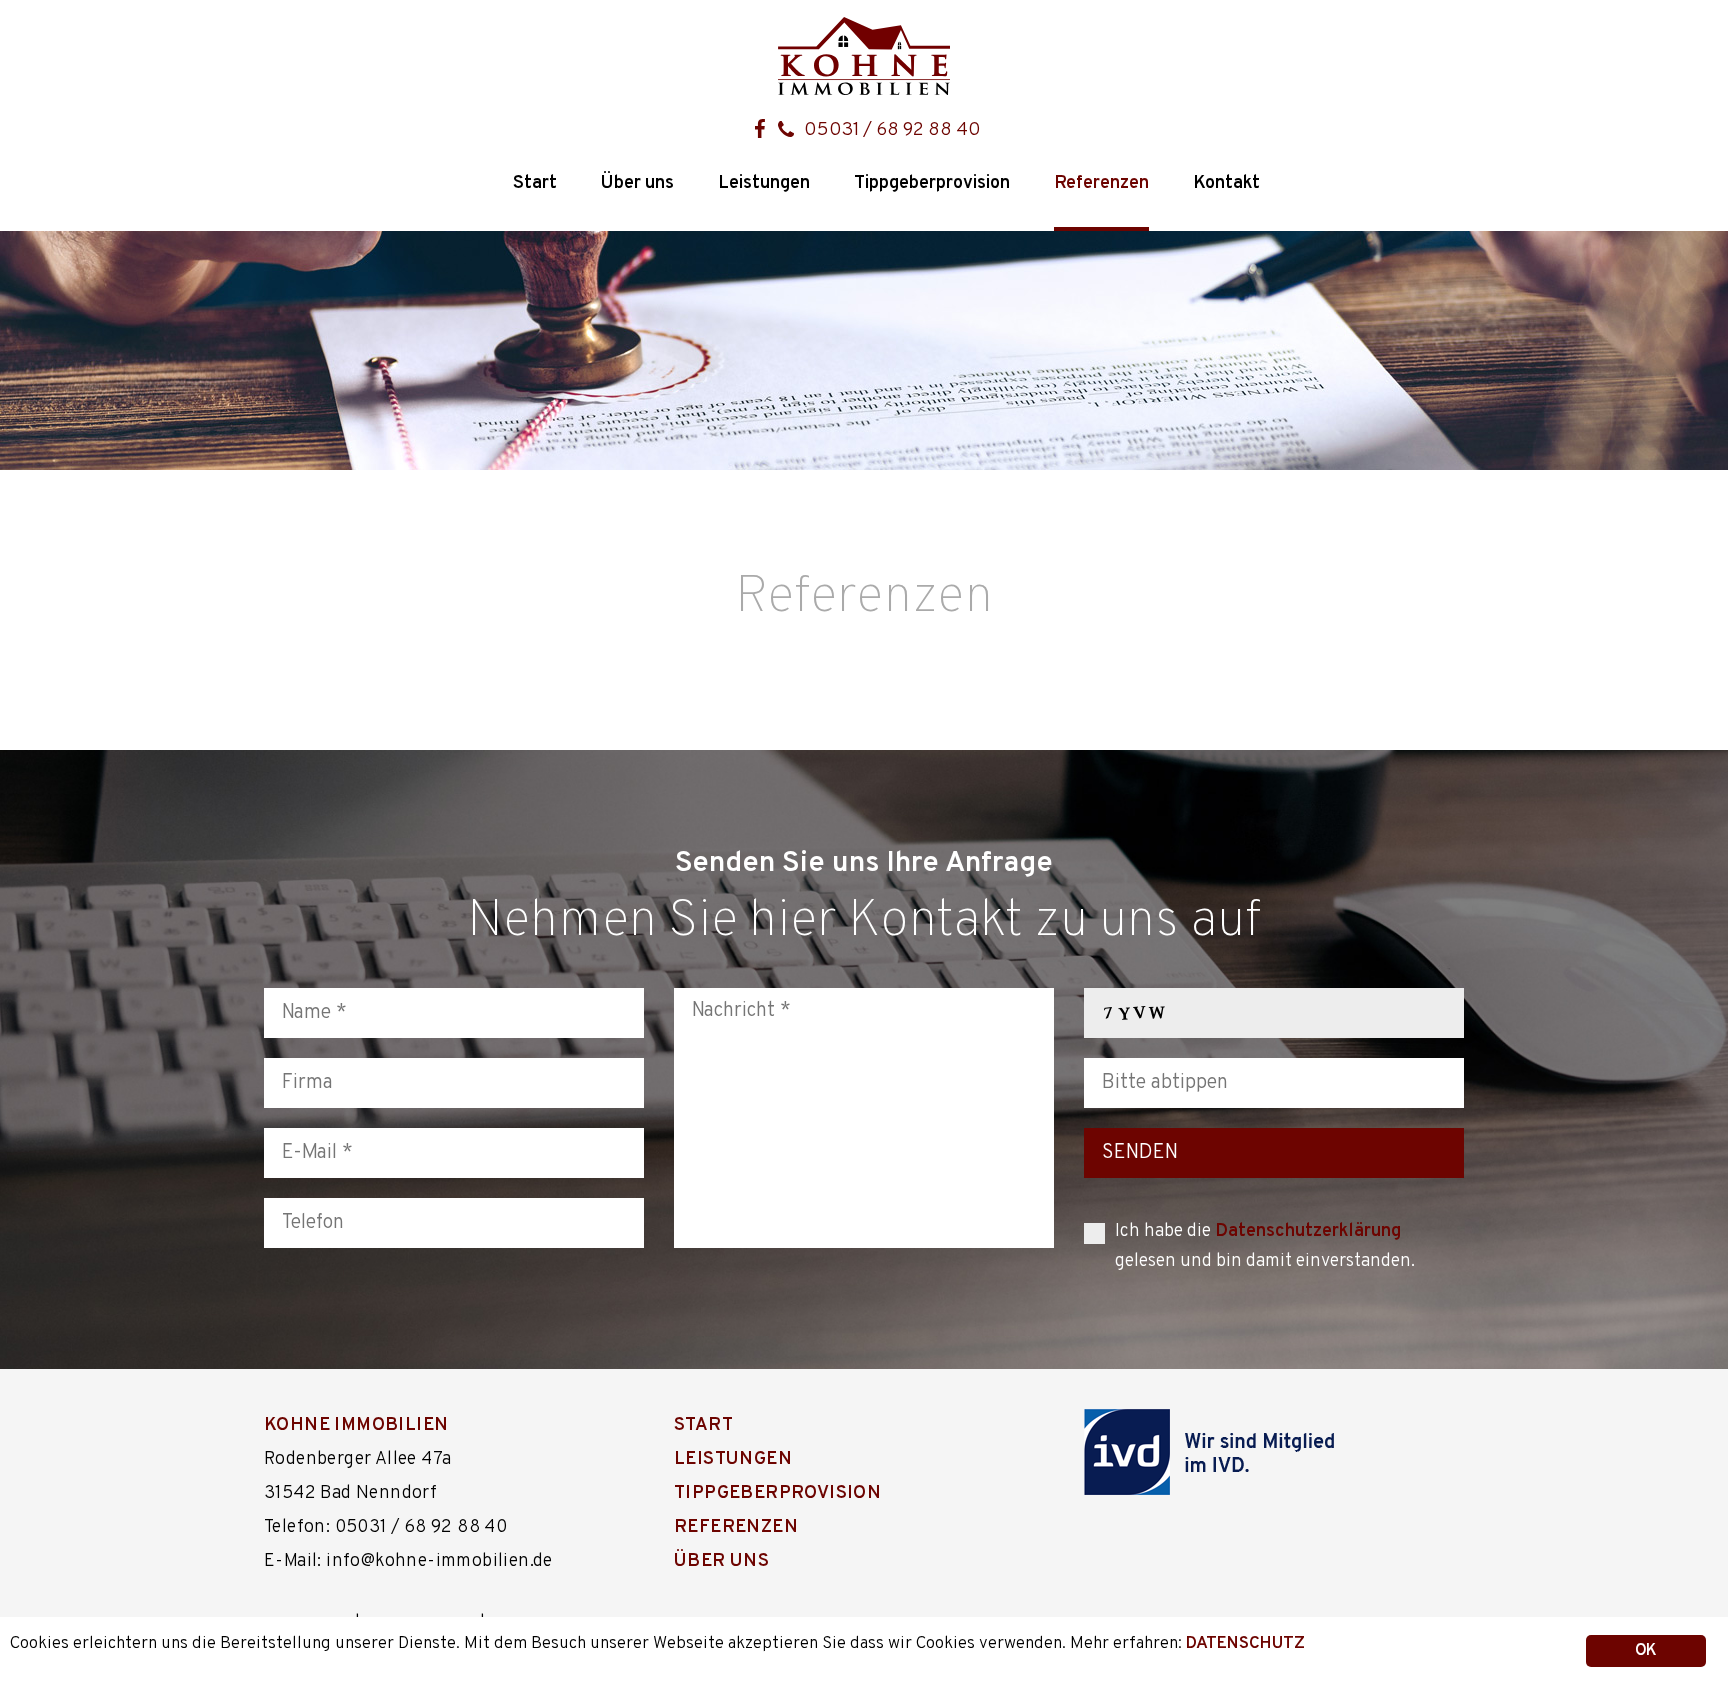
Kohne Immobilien (356, 1425)
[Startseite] (864, 56)
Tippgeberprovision (932, 183)
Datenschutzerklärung (1308, 1231)
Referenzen (1101, 183)
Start (535, 183)
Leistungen (764, 183)
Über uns (637, 183)
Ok (1645, 1651)
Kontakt (1226, 183)
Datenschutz (1245, 1644)
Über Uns (721, 1561)
